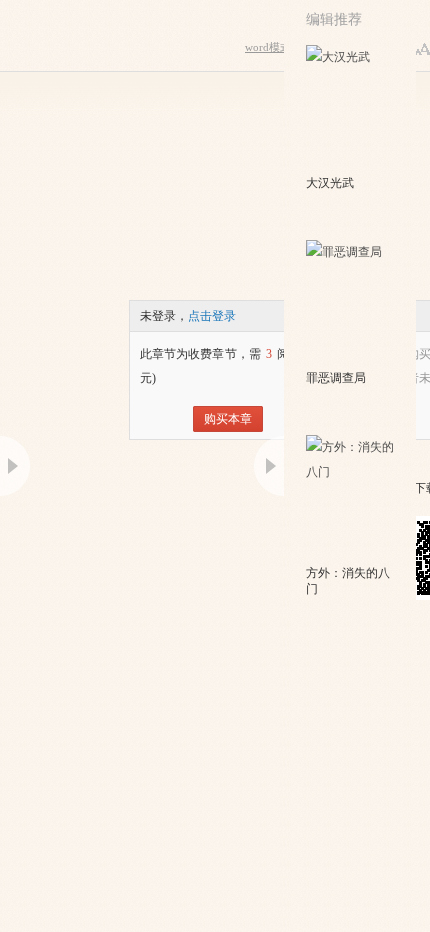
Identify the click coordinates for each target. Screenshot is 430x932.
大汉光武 (330, 183)
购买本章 (228, 419)
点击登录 (212, 316)
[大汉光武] (351, 108)
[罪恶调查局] (351, 303)
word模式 (268, 47)
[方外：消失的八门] (351, 498)
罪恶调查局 (336, 378)
